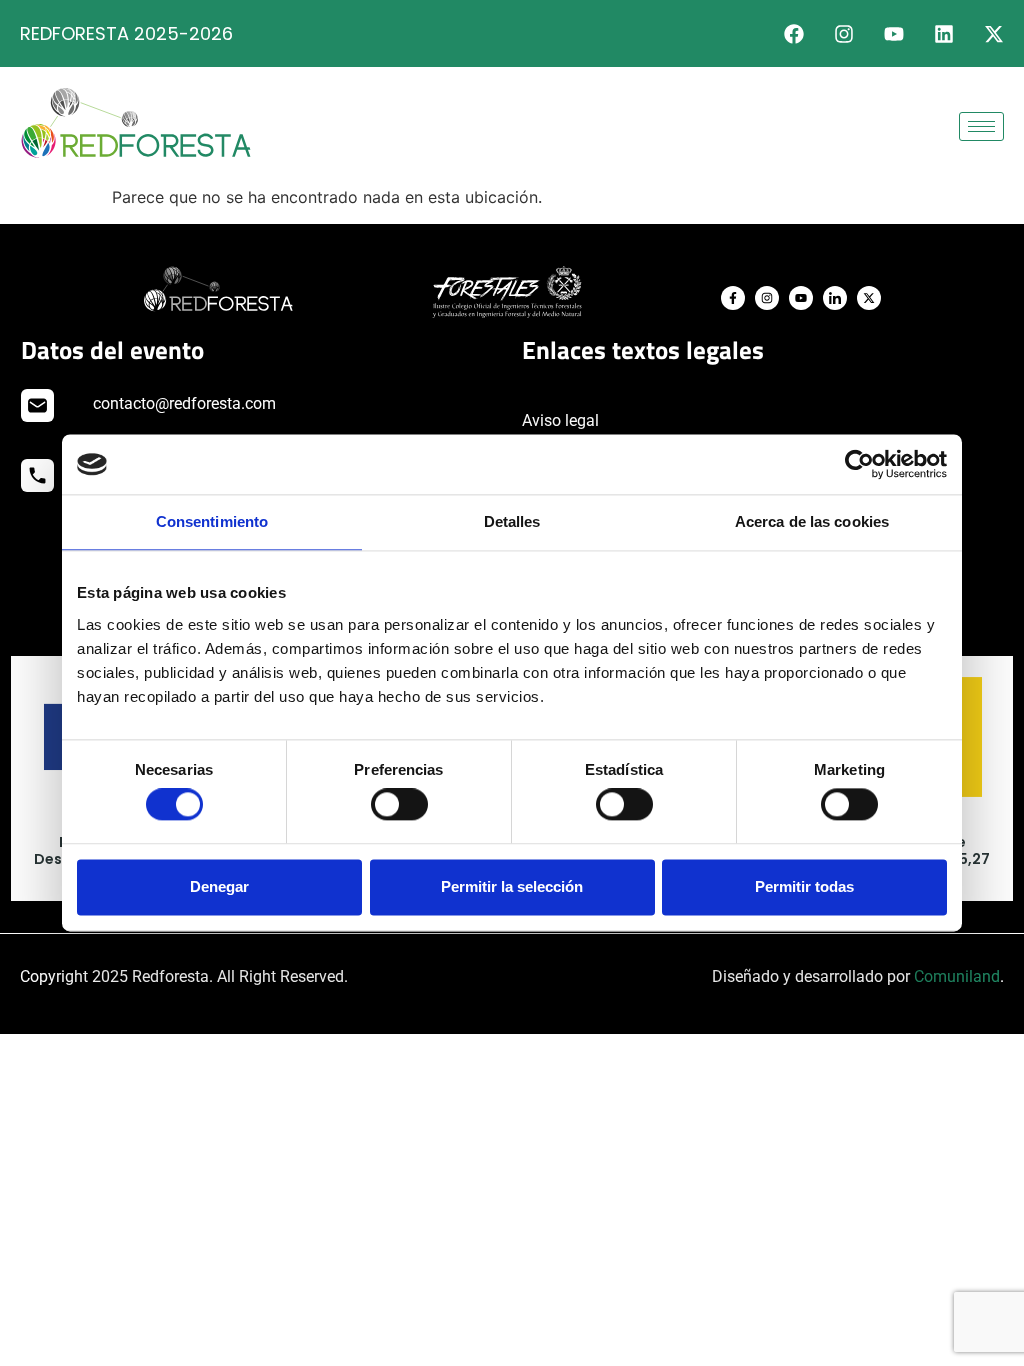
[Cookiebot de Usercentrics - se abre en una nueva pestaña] (859, 464)
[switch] (399, 805)
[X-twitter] (994, 34)
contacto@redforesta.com (184, 403)
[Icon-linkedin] (835, 298)
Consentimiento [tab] (212, 521)
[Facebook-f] (733, 298)
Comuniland (957, 976)
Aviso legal (560, 420)
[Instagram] (844, 34)
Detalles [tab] (512, 521)
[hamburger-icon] (981, 126)
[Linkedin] (944, 34)
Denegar (219, 886)
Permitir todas (804, 886)
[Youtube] (894, 34)
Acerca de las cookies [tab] (812, 521)
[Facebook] (794, 34)
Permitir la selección (512, 886)
